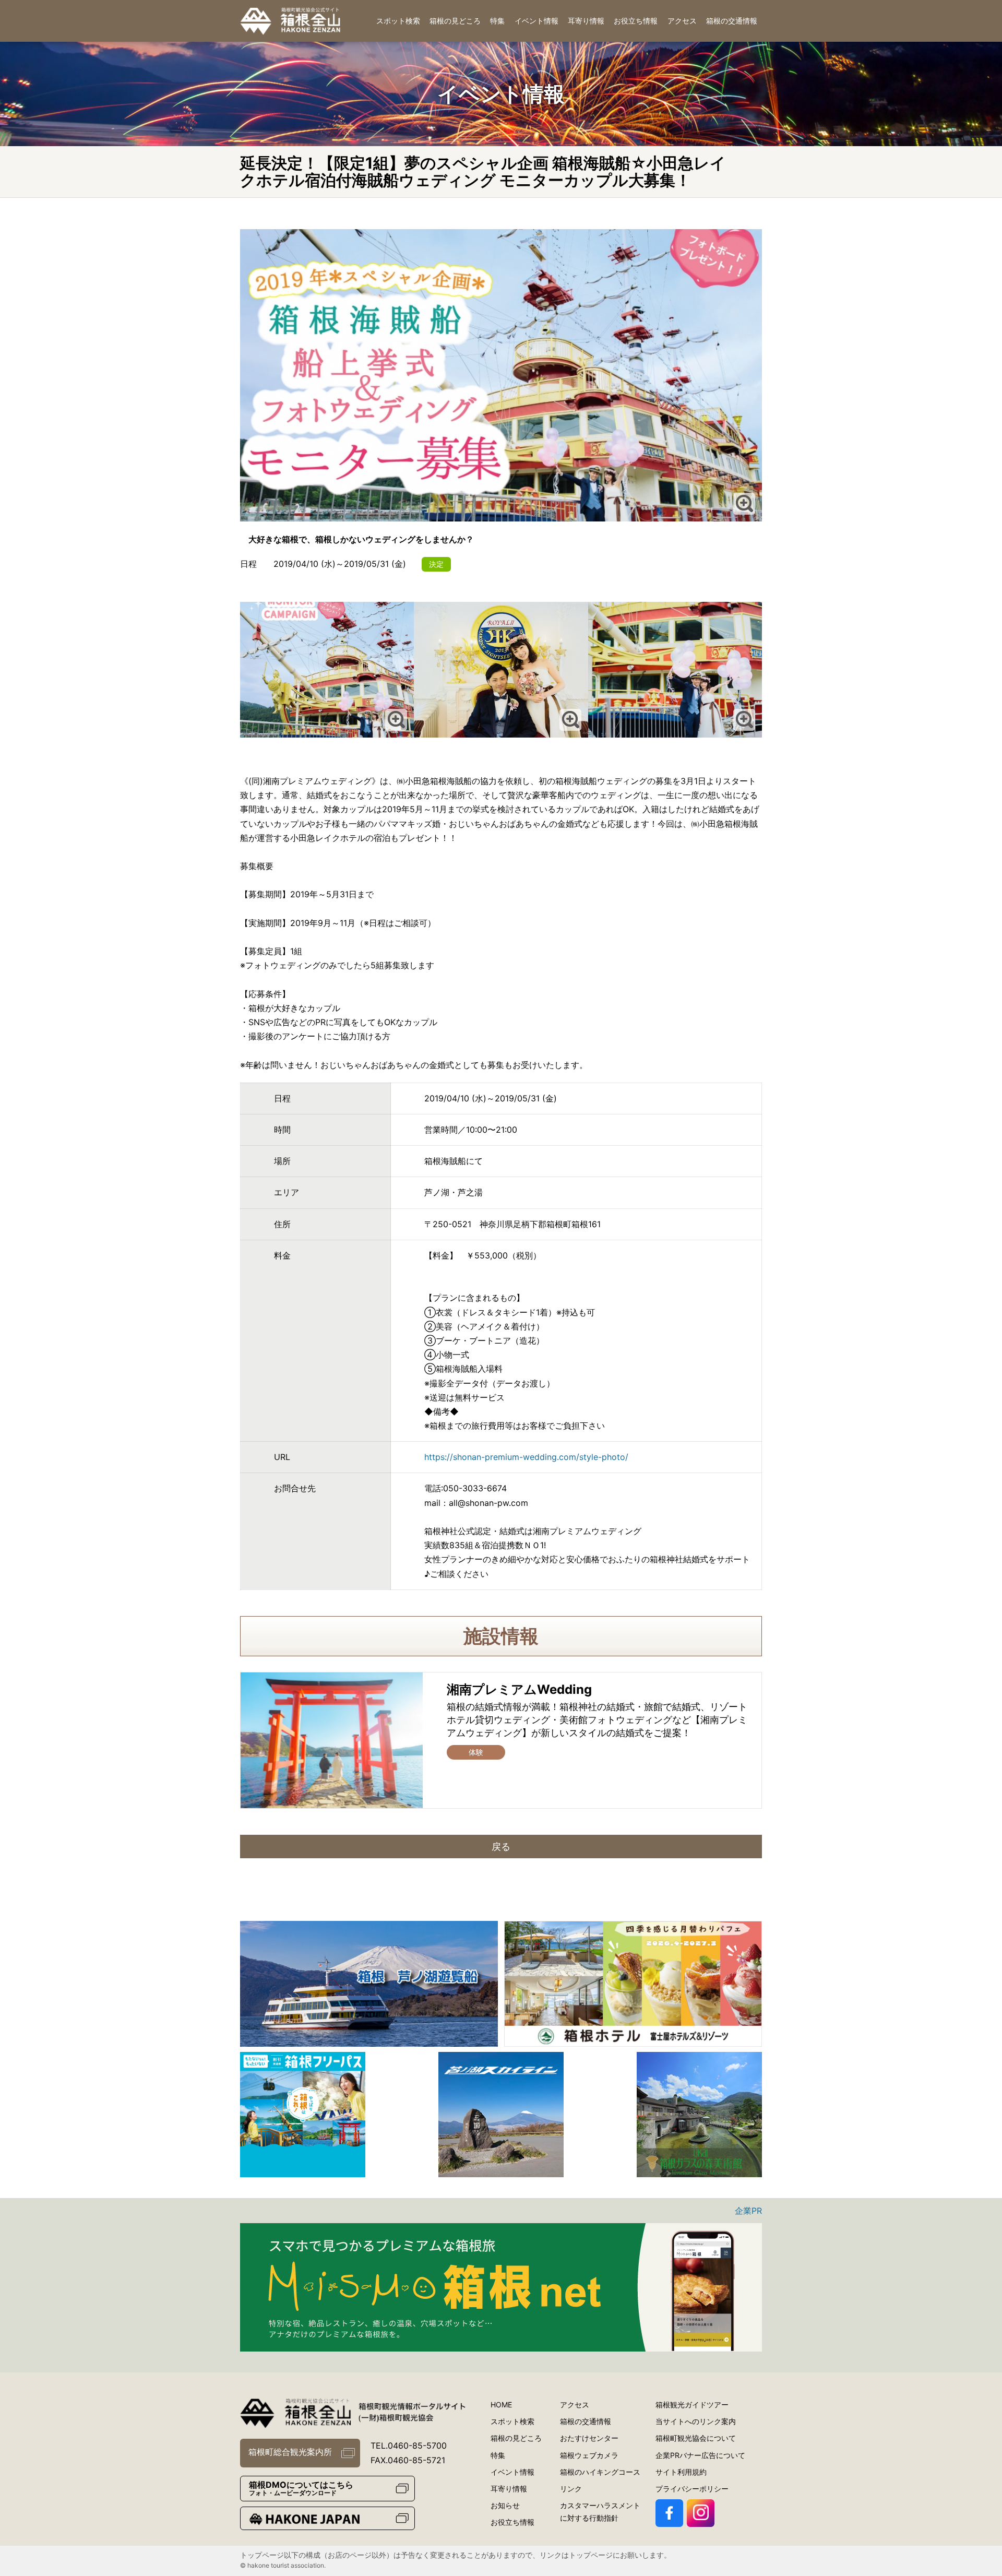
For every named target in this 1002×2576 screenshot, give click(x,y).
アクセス (682, 21)
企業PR (748, 2211)
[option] (369, 1984)
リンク (571, 2489)
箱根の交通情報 (732, 21)
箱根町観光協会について (696, 2438)
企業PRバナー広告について (700, 2455)
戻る (501, 1847)
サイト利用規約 (681, 2472)
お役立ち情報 (636, 21)
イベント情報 (536, 21)
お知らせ (505, 2505)
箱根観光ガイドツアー (692, 2405)
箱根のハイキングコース (600, 2472)
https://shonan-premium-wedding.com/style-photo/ (526, 1457)
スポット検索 (398, 21)
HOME (501, 2405)
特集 (497, 21)
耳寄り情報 (586, 21)
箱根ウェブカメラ (589, 2455)
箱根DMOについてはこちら (301, 2488)
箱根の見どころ (455, 21)
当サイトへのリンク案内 (696, 2421)
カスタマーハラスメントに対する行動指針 (600, 2512)
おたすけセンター (589, 2438)
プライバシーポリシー (692, 2489)
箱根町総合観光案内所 (290, 2452)
